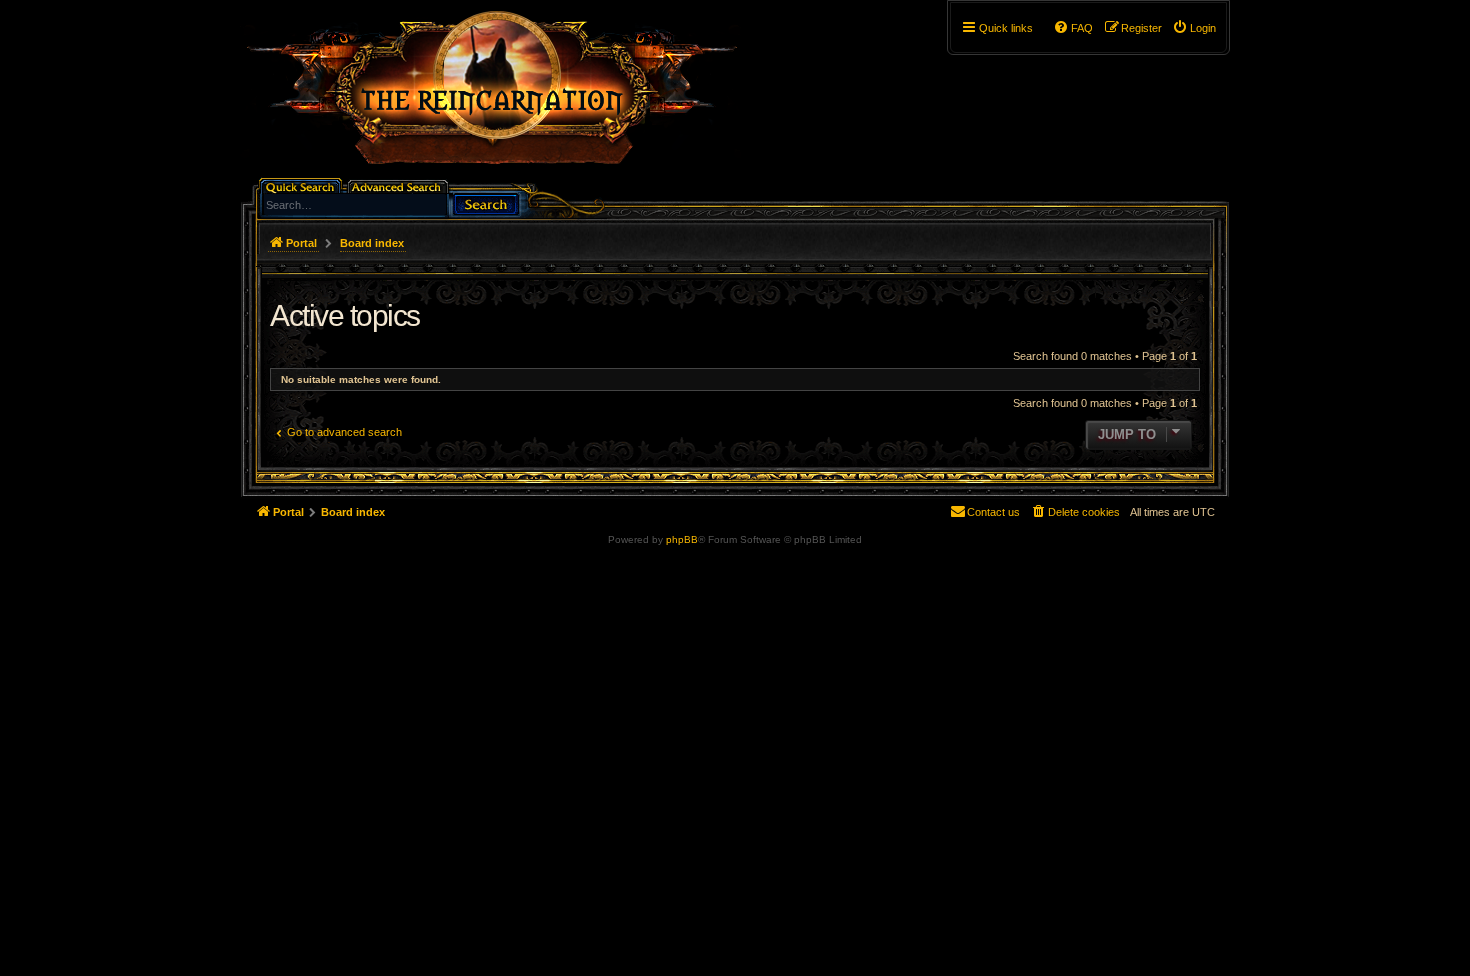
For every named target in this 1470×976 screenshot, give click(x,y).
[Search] (486, 202)
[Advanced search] (399, 185)
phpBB (682, 539)
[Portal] (502, 96)
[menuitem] (1194, 28)
